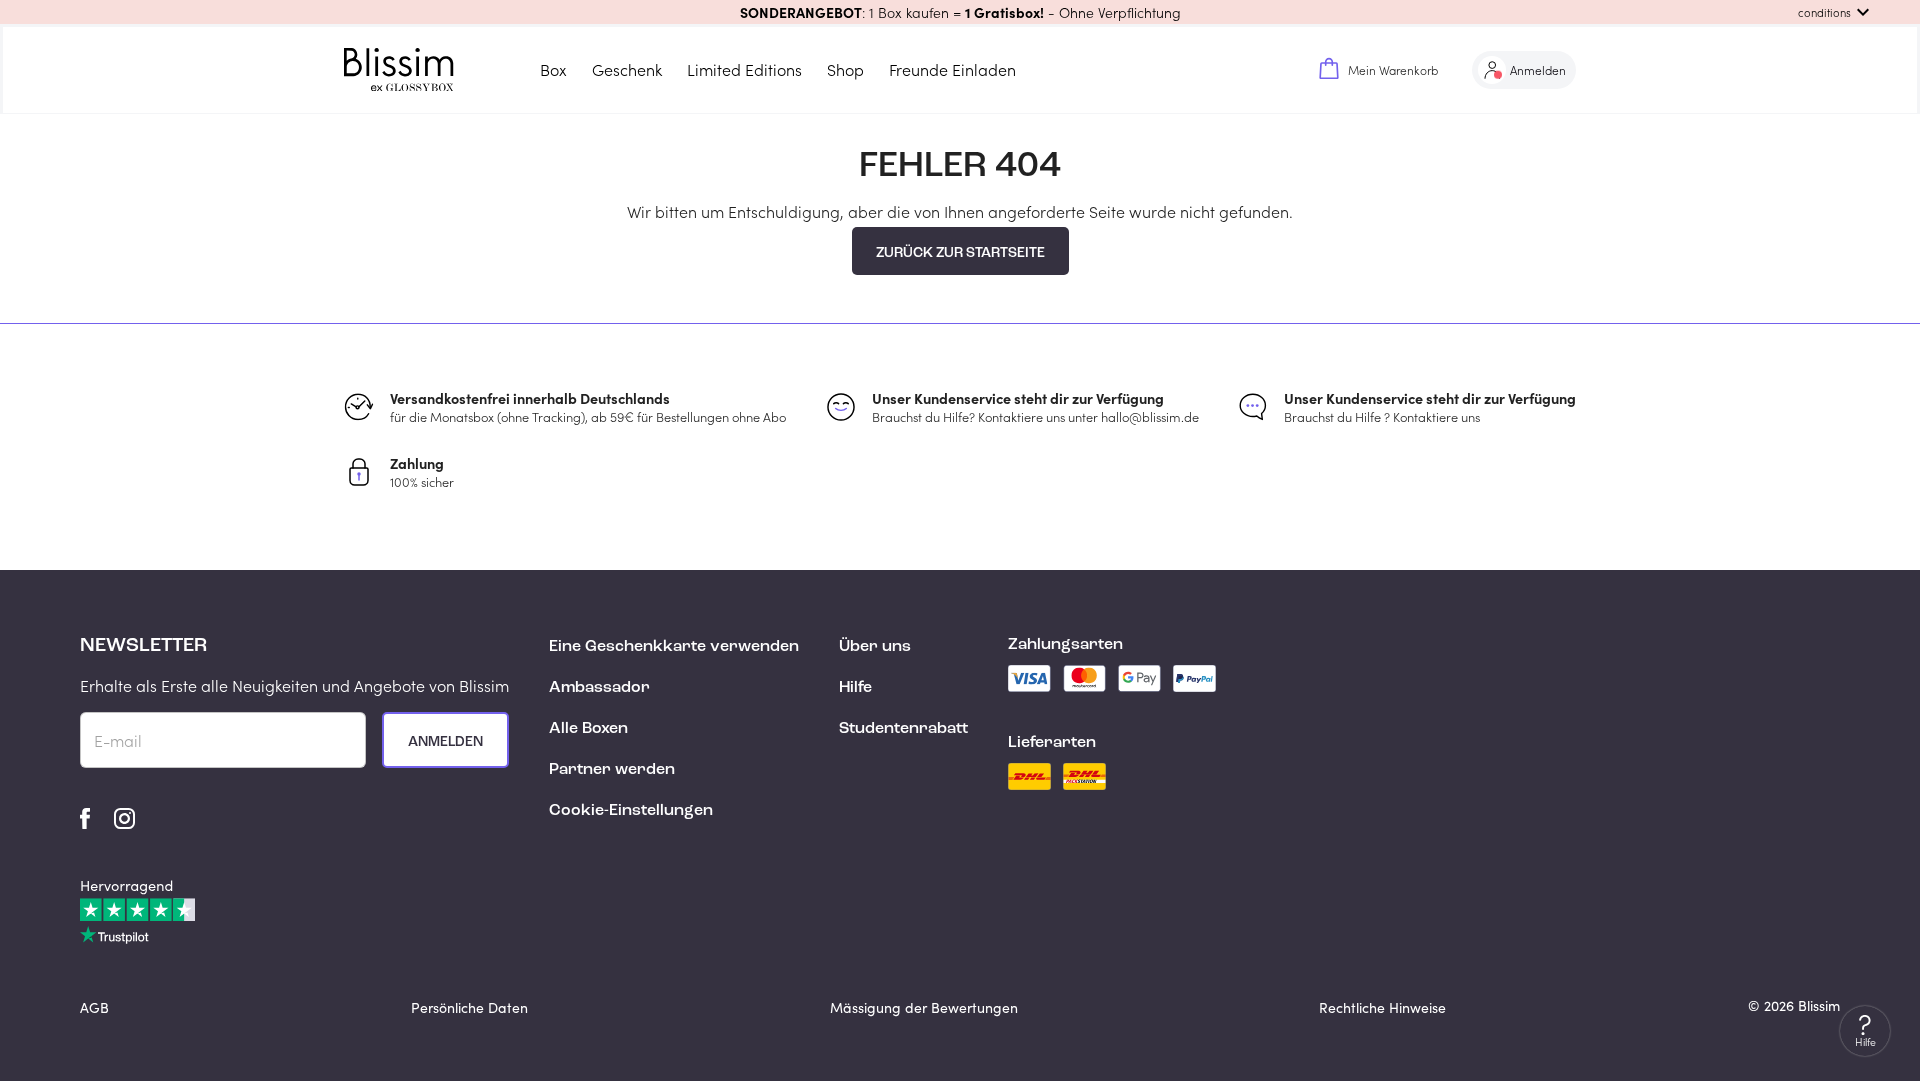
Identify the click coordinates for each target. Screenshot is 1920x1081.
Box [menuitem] (553, 69)
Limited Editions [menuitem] (744, 69)
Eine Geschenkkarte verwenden (674, 647)
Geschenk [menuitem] (627, 69)
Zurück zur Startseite (960, 253)
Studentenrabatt (903, 729)
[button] (960, 12)
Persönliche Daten (469, 1007)
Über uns (875, 647)
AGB (94, 1007)
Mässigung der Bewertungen (924, 1007)
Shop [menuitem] (845, 69)
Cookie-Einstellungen (631, 811)
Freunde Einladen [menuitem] (952, 69)
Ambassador (599, 688)
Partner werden (612, 770)
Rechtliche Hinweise (1382, 1007)
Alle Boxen (588, 729)
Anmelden (445, 742)
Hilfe (855, 688)
